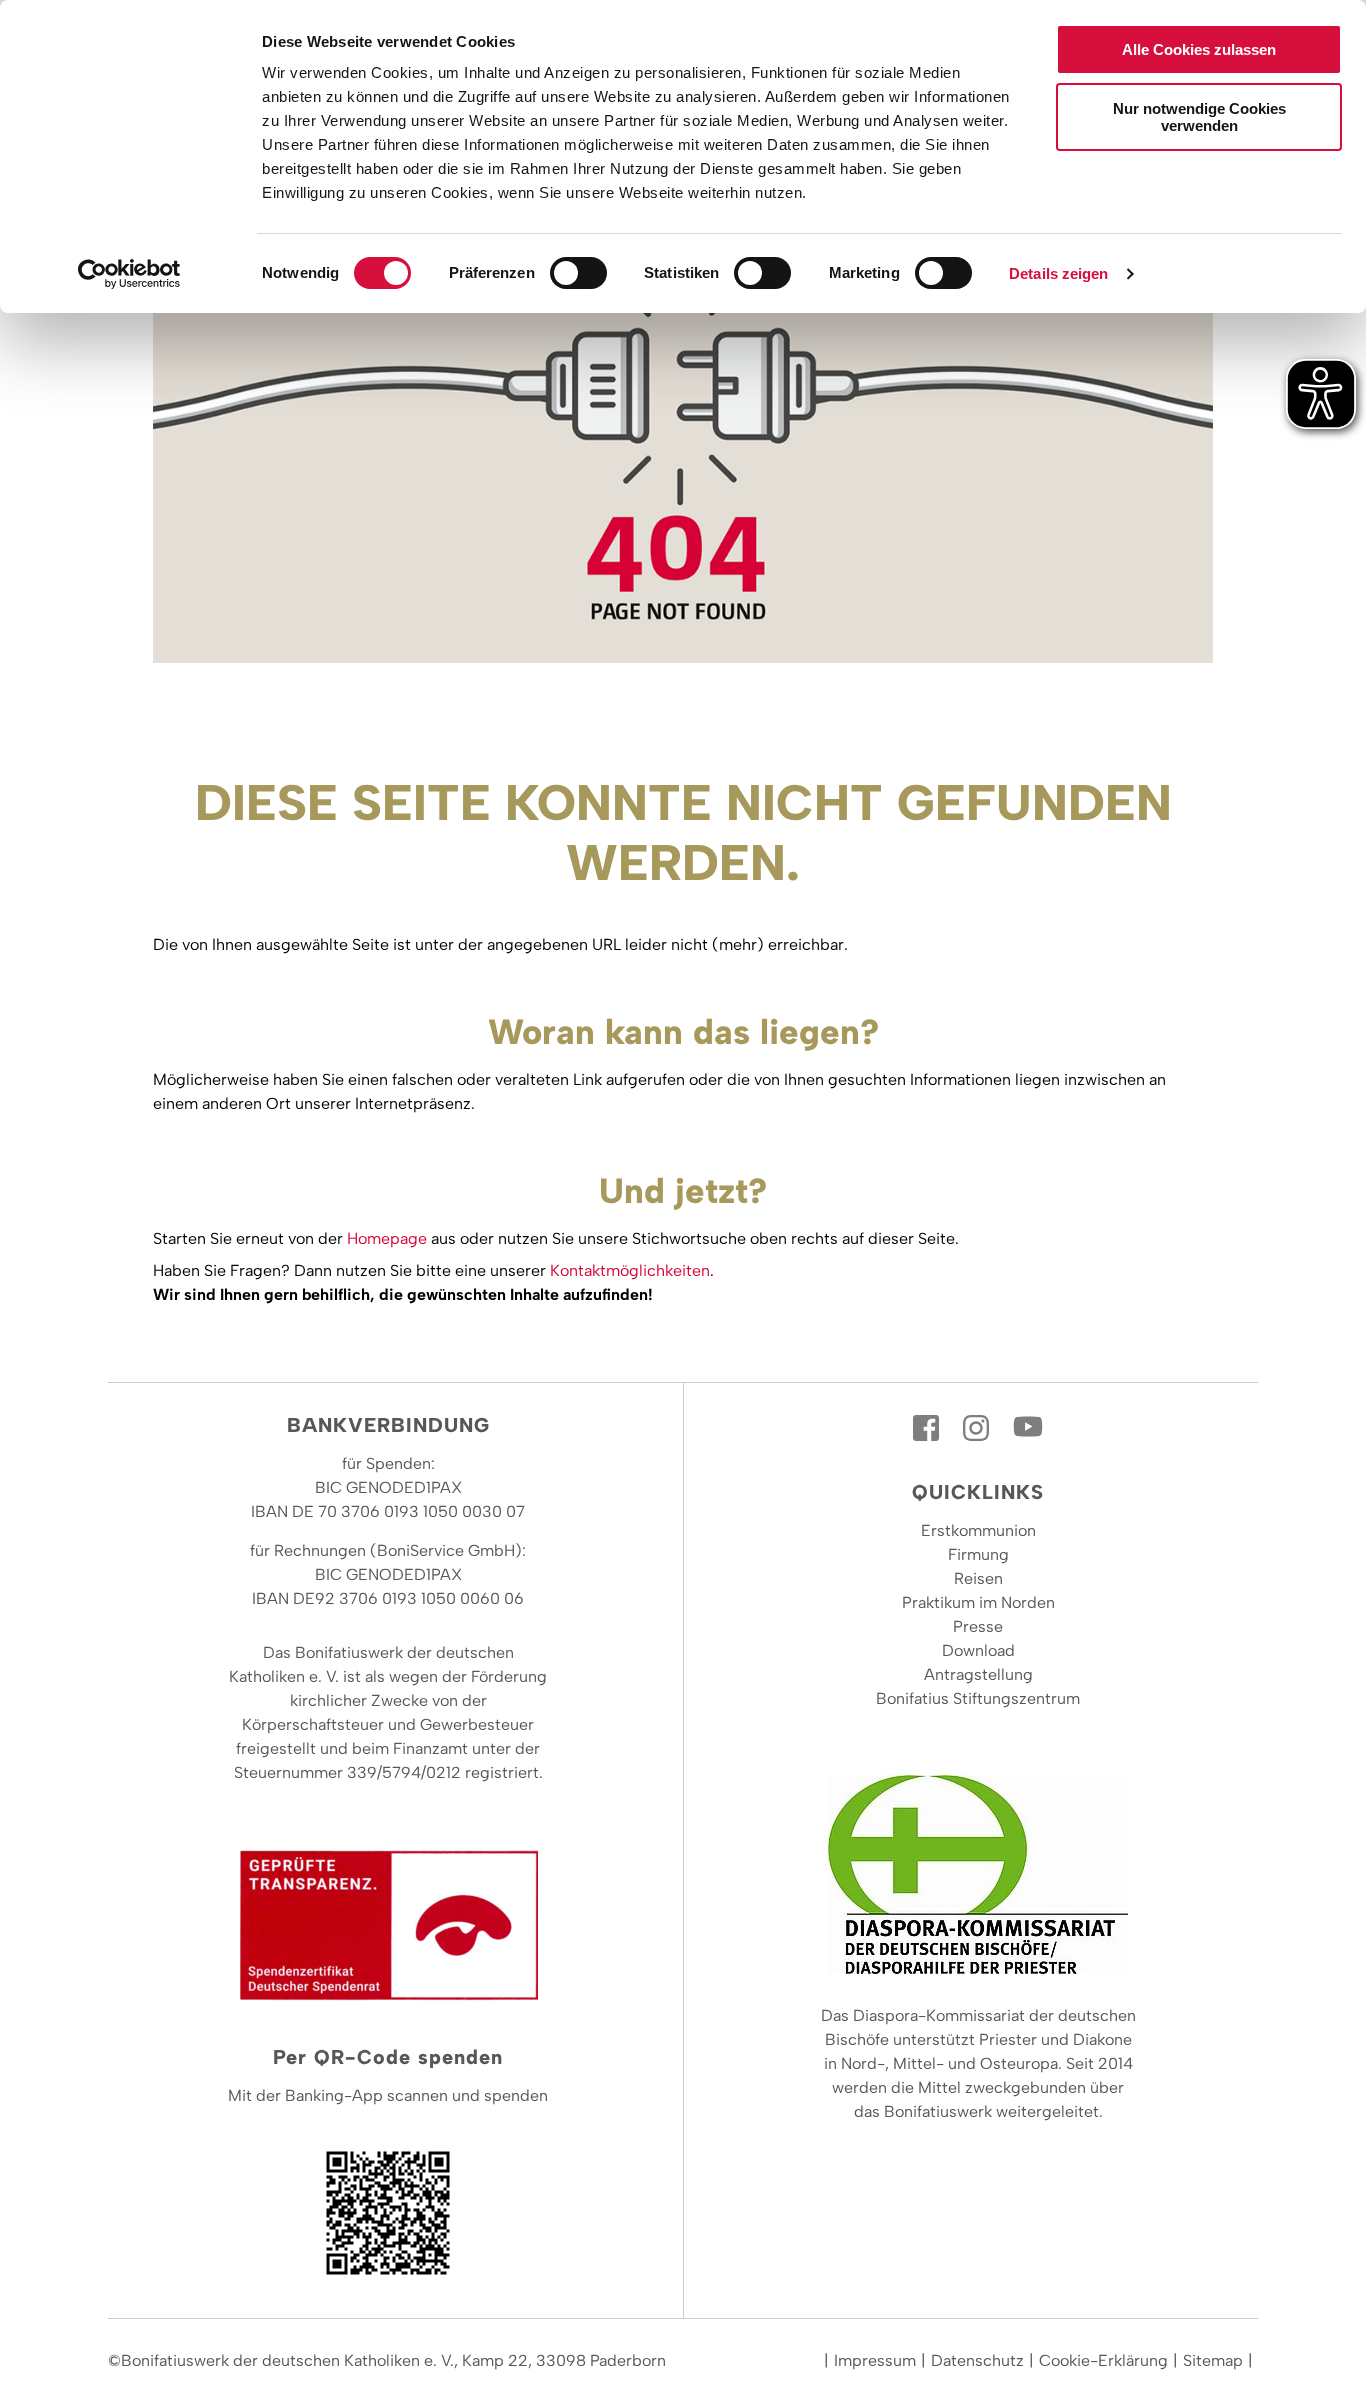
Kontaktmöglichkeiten (630, 1270)
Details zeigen (1058, 273)
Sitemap (1213, 2360)
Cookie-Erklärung (1103, 2360)
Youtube (1028, 1428)
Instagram (978, 1428)
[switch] (578, 273)
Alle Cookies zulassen (1199, 49)
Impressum (875, 2360)
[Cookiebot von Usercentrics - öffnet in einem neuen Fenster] (129, 274)
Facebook (928, 1428)
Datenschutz (977, 2360)
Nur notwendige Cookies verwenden (1199, 117)
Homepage (387, 1238)
